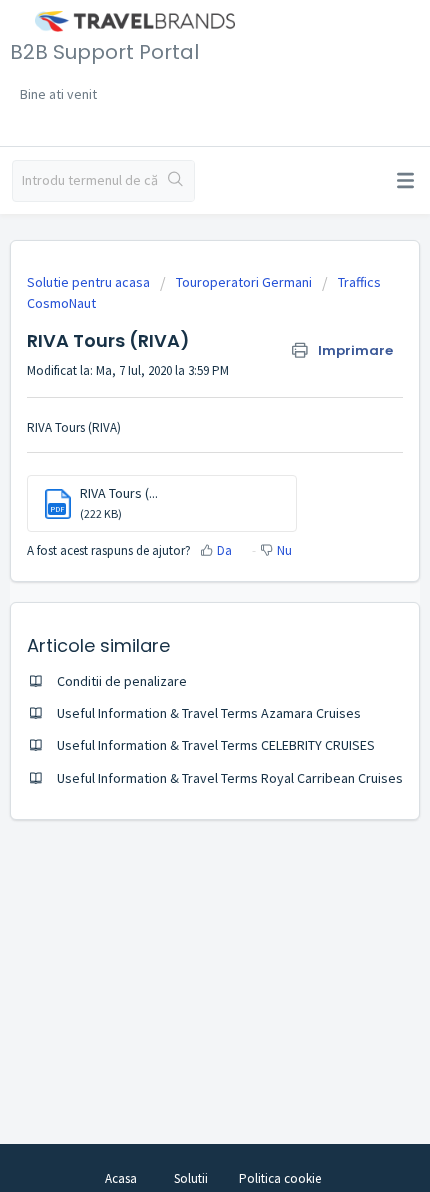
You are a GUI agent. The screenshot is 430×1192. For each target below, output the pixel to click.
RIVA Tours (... (119, 493)
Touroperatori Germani (244, 282)
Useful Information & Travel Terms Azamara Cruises (209, 713)
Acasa (121, 1178)
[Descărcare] (178, 585)
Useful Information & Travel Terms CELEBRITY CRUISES (216, 745)
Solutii (191, 1178)
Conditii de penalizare (122, 681)
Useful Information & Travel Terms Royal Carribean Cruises (230, 778)
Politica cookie (280, 1178)
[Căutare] (176, 181)
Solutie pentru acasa (90, 282)
